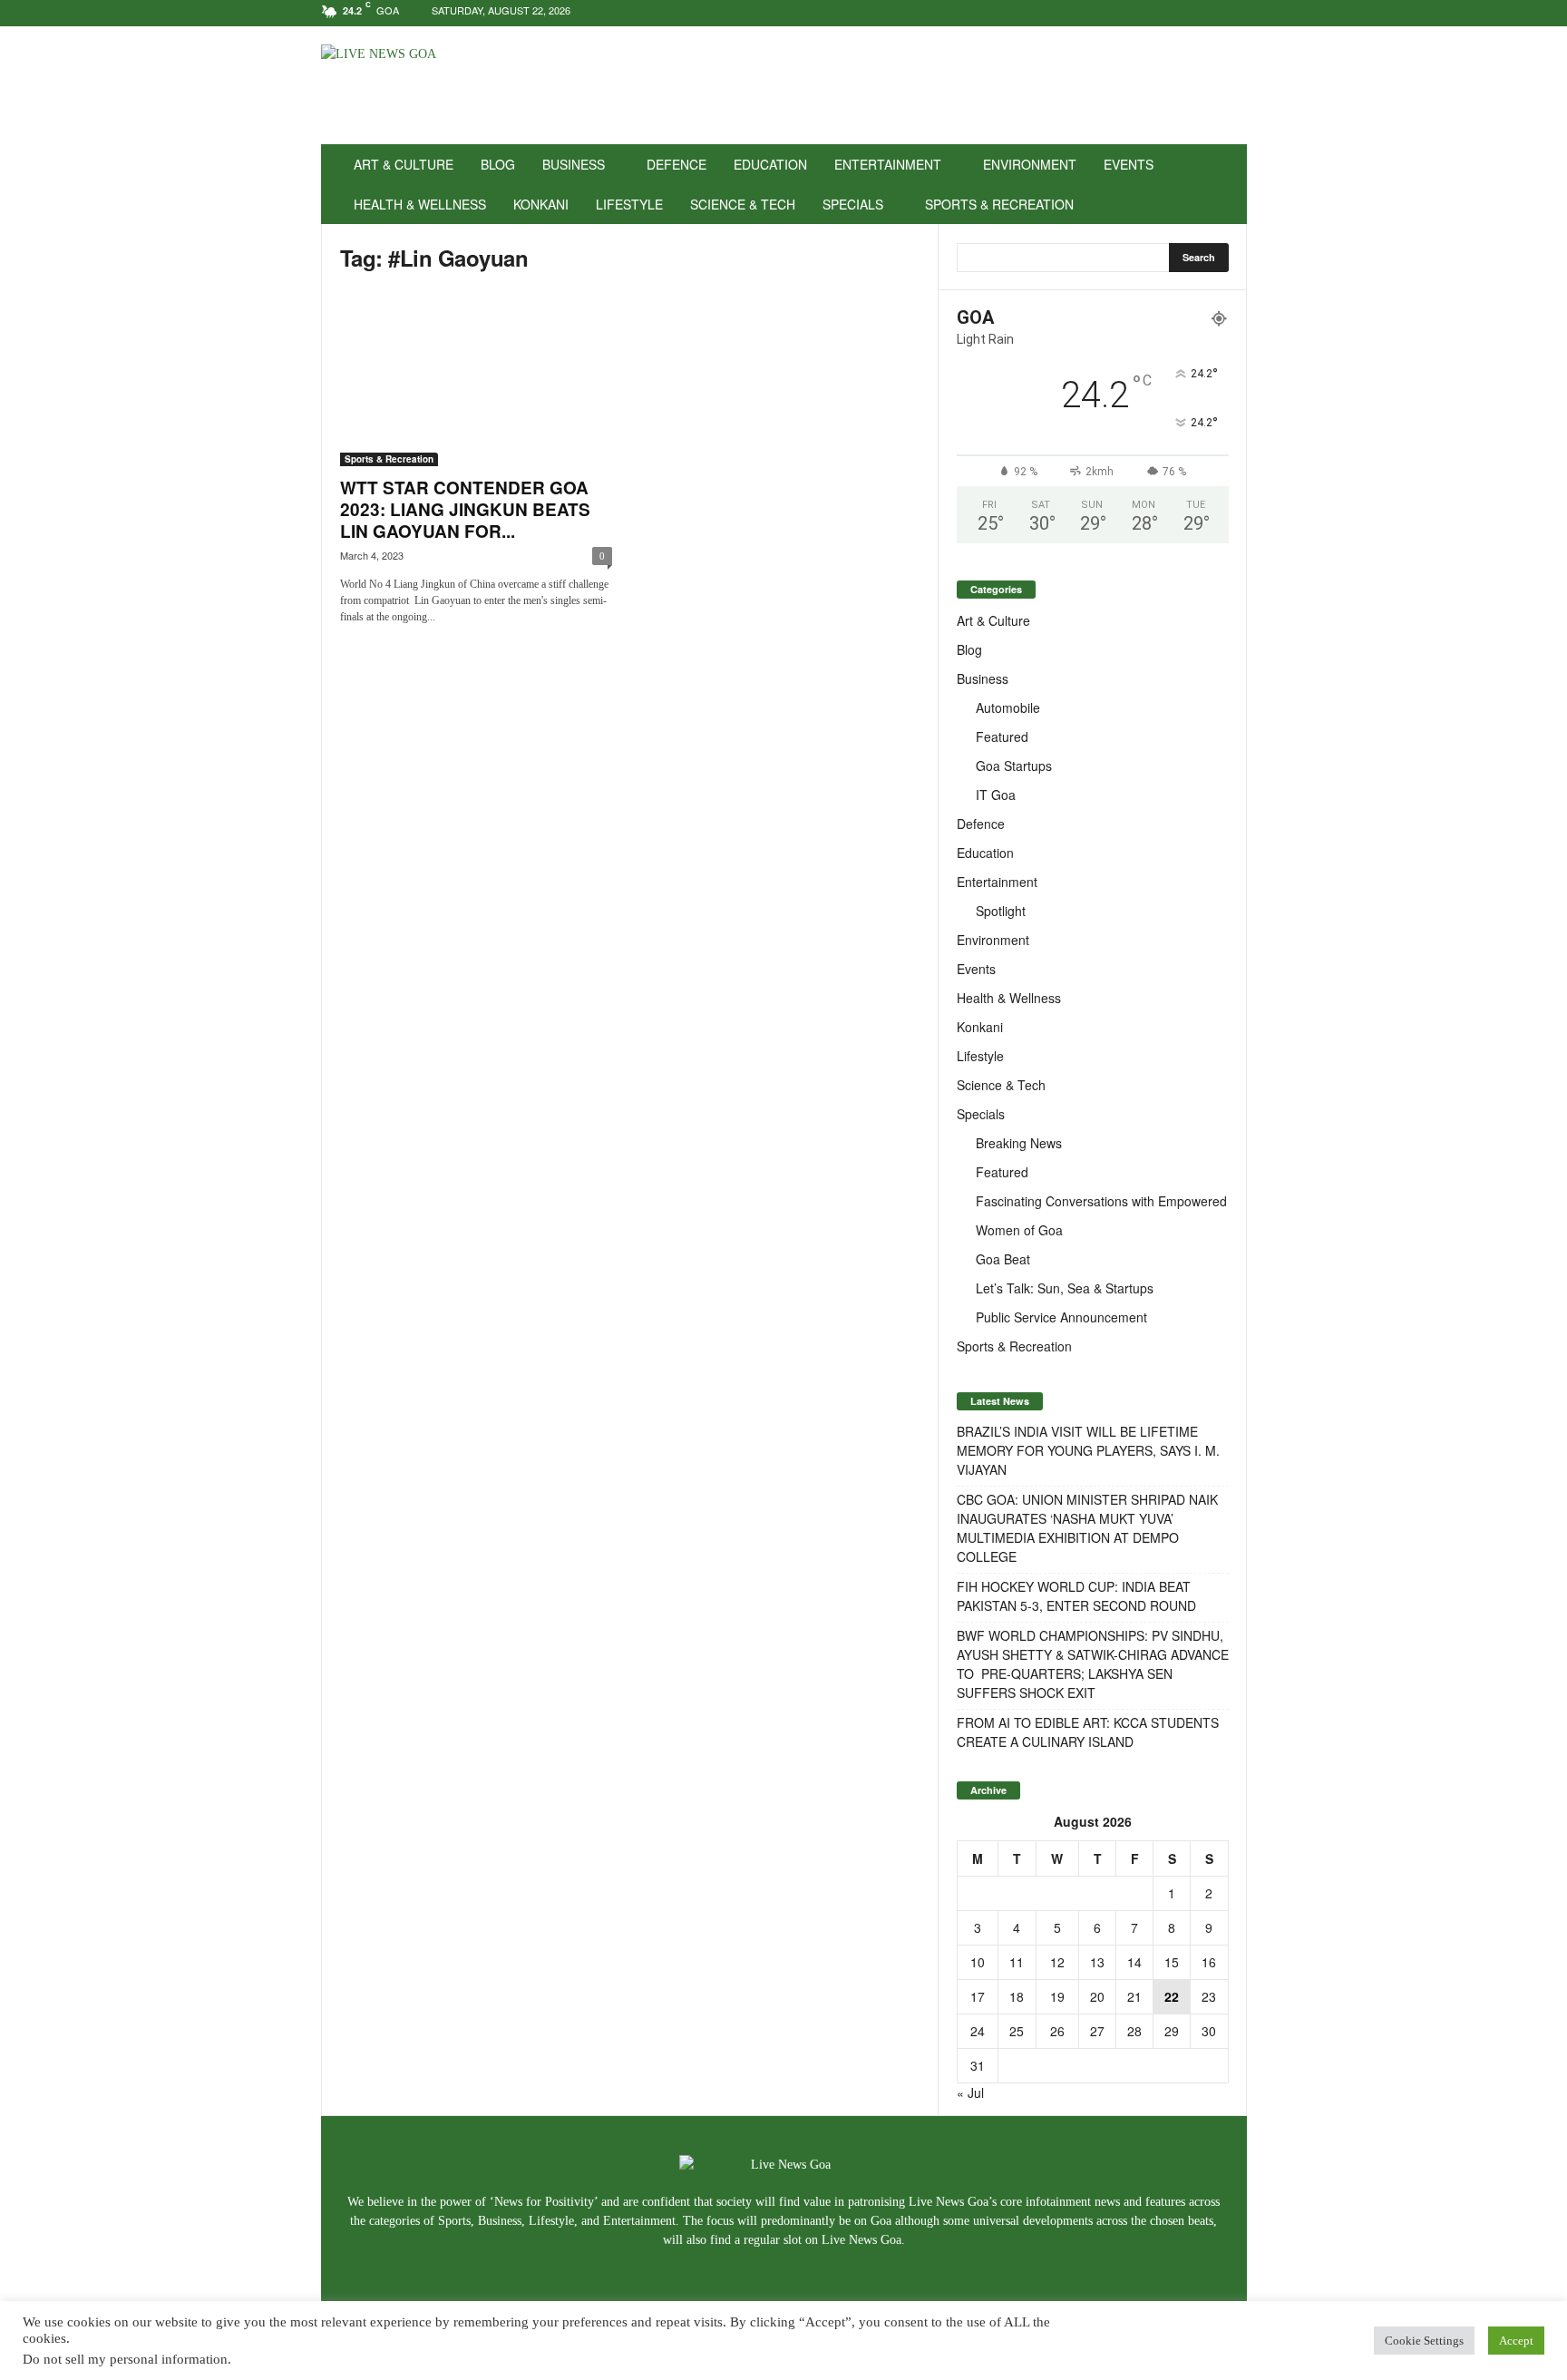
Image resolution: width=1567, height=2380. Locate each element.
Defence (676, 164)
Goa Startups (1014, 766)
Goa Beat (1003, 1259)
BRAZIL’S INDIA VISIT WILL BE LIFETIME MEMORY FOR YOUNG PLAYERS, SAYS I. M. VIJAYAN (1088, 1450)
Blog (498, 164)
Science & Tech (743, 204)
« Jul (970, 2092)
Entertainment (888, 164)
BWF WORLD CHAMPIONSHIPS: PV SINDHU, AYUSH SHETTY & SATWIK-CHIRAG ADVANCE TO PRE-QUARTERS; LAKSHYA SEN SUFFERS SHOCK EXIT (1093, 1664)
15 (1172, 1962)
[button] (1220, 184)
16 (1209, 1962)
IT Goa (996, 795)
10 (978, 1962)
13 (1097, 1962)
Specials (853, 204)
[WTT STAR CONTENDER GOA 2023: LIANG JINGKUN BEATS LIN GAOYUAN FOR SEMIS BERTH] (476, 378)
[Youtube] (1233, 13)
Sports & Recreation (999, 204)
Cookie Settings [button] (1424, 2341)
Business (574, 164)
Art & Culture (404, 164)
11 (1017, 1962)
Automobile (1008, 707)
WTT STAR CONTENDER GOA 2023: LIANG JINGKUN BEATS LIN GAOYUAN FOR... (465, 509)
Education (770, 164)
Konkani (541, 204)
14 (1134, 1962)
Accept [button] (1516, 2341)
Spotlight (1001, 911)
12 (1057, 1962)
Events (1129, 164)
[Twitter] (1205, 13)
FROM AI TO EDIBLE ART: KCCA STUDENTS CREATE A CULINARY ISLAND (1088, 1732)
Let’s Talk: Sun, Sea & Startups (1065, 1288)
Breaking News (1019, 1143)
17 (978, 1996)
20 (1097, 1996)
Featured (1002, 736)
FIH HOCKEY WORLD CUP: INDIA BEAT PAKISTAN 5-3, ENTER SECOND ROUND (1076, 1596)
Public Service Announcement (1061, 1317)
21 (1134, 1996)
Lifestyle (629, 204)
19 (1057, 1996)
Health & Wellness (420, 204)
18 (1017, 1996)
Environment (1030, 164)
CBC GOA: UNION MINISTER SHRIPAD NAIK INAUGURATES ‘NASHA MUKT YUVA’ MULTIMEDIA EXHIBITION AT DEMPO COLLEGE (1087, 1528)
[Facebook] (1177, 13)
